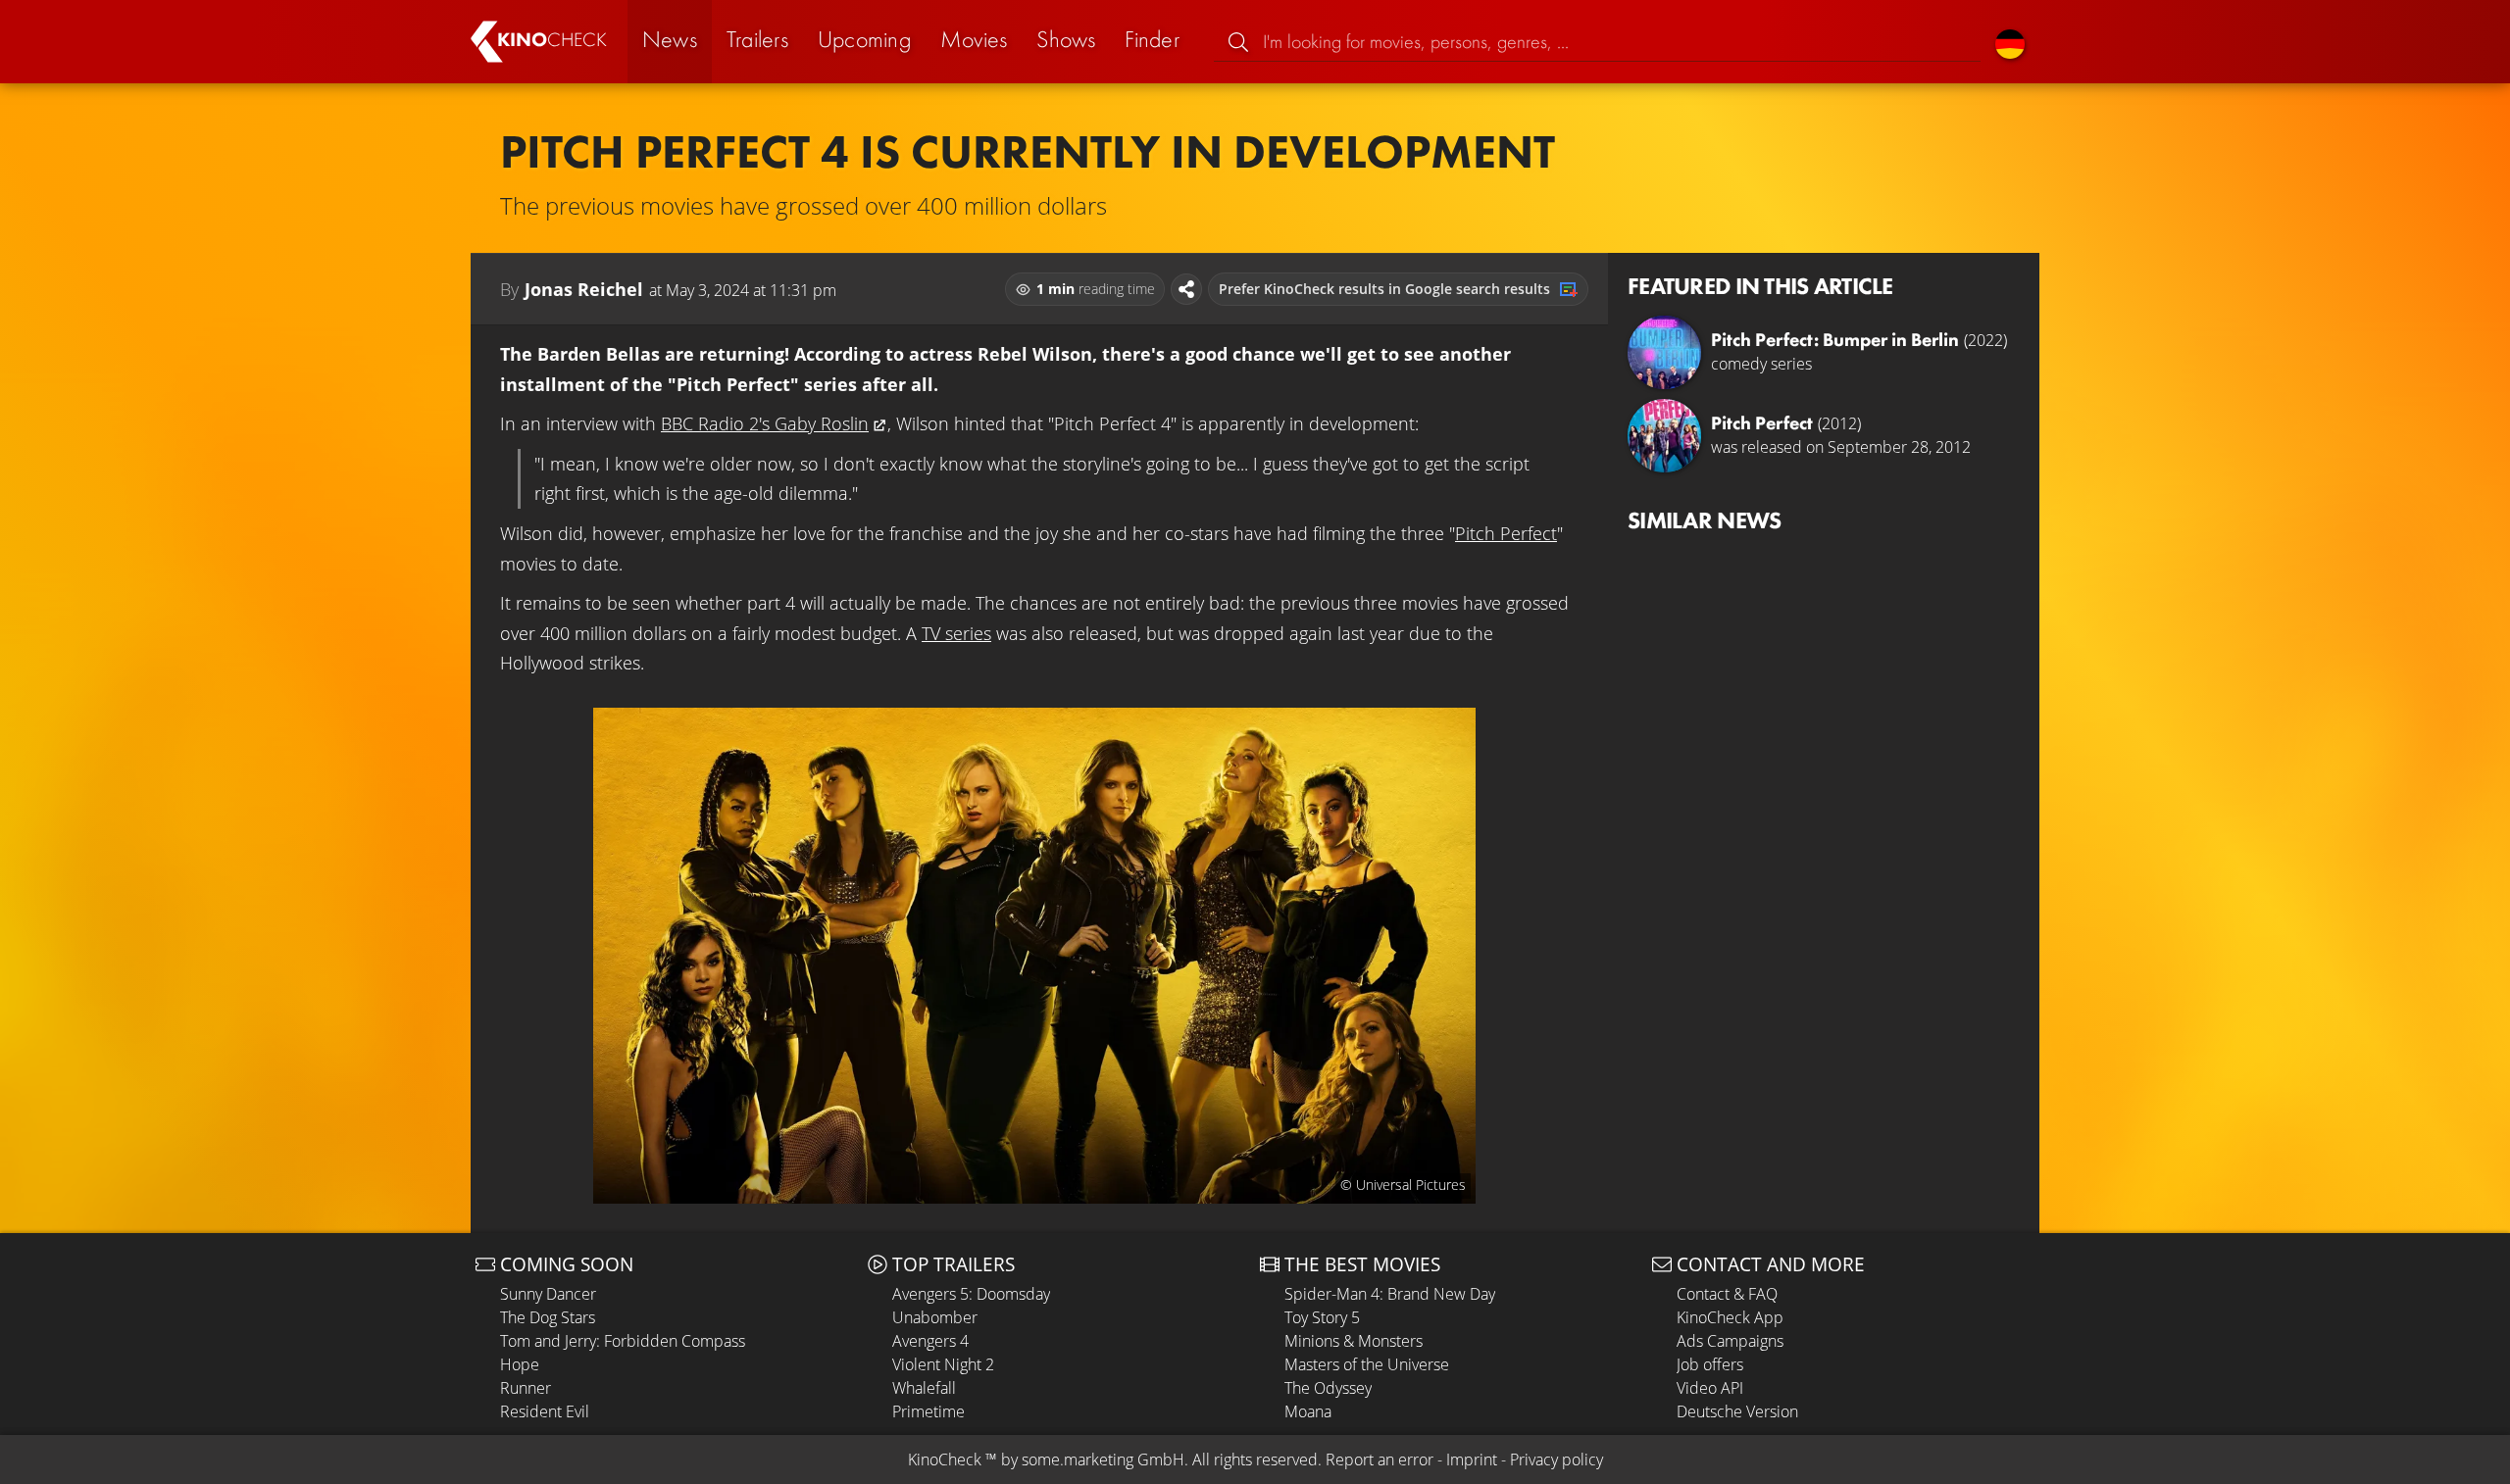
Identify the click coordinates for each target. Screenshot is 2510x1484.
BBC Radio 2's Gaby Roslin (765, 423)
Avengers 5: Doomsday (971, 1294)
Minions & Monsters (1354, 1341)
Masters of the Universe (1367, 1364)
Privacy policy (1556, 1459)
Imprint (1472, 1459)
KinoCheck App (1730, 1317)
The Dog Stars (548, 1317)
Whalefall (924, 1388)
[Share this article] (1186, 289)
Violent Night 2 (943, 1364)
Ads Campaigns (1730, 1341)
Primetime (929, 1411)
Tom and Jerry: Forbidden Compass (623, 1341)
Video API (1710, 1388)
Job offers (1710, 1364)
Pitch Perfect (1506, 533)
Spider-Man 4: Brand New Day (1390, 1294)
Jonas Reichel (584, 289)
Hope (520, 1364)
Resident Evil (545, 1411)
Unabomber (935, 1317)
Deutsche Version (1737, 1411)
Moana (1308, 1411)
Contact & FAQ (1727, 1294)
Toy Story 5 (1322, 1317)
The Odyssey (1328, 1388)
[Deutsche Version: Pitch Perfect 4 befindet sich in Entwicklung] (2010, 42)
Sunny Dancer (548, 1294)
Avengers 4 (930, 1341)
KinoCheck (945, 1459)
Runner (526, 1388)
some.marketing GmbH (1103, 1459)
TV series (956, 633)
